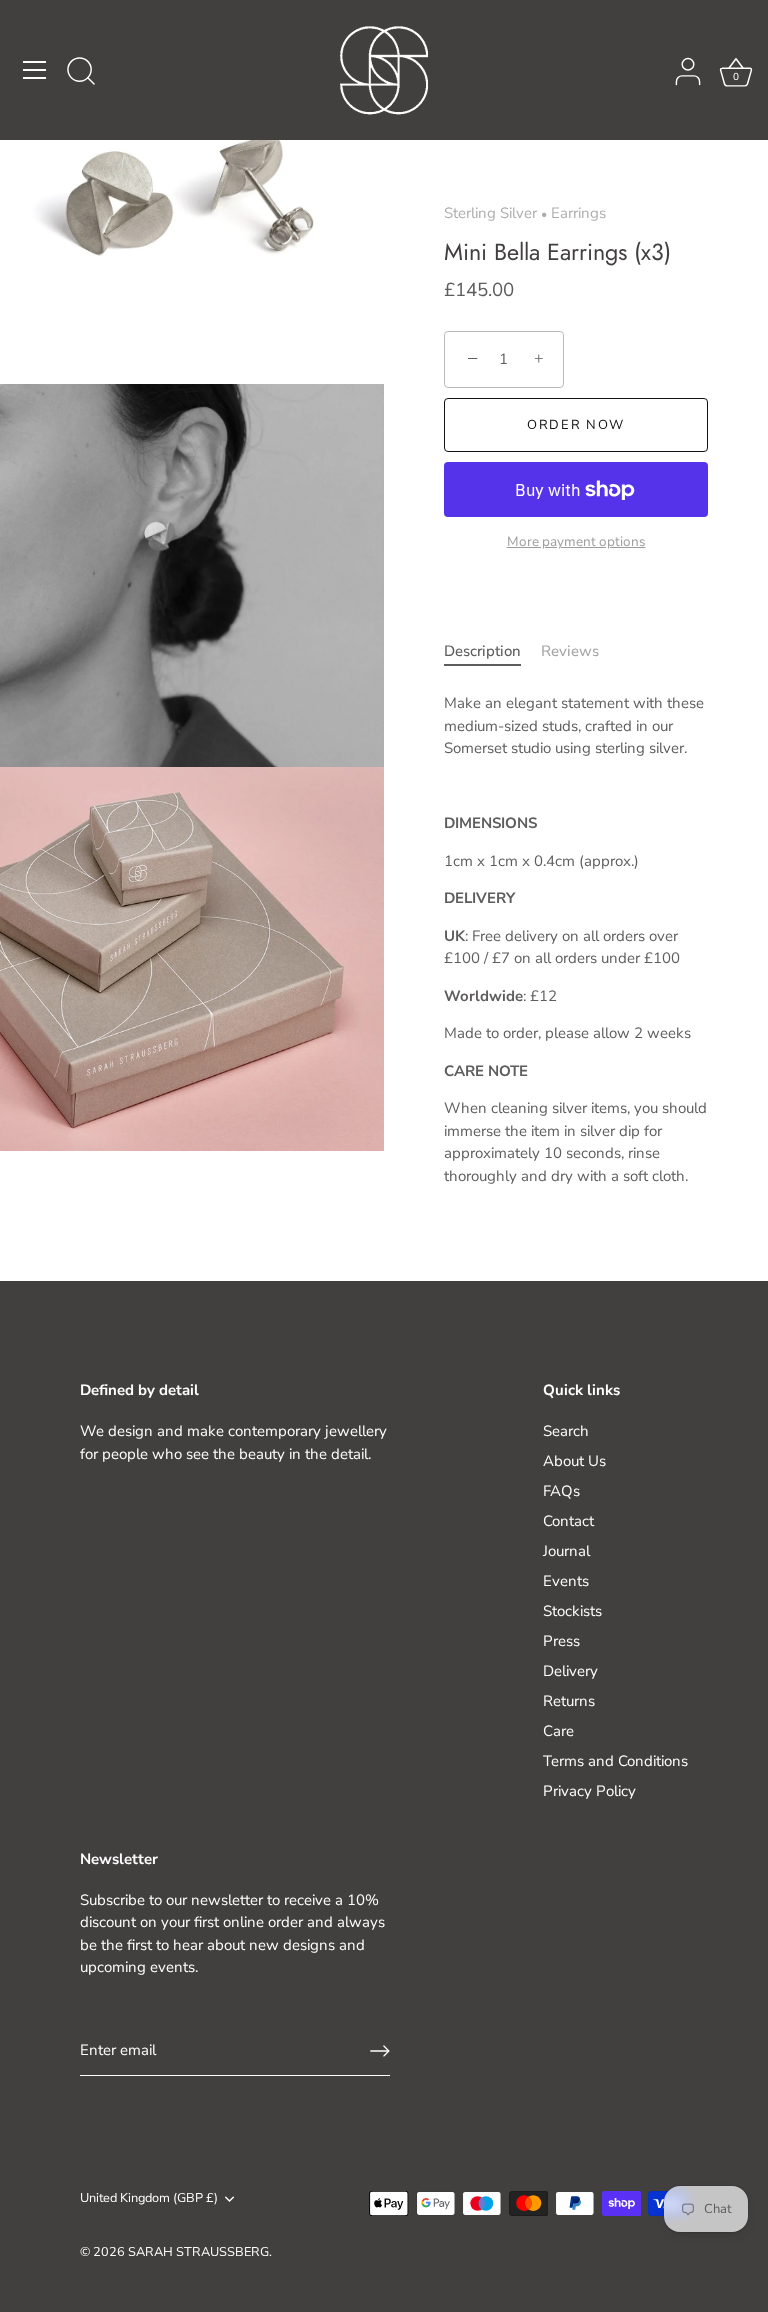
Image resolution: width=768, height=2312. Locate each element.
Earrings (578, 213)
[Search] (81, 73)
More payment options (576, 541)
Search (566, 1431)
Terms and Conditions (615, 1761)
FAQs (561, 1491)
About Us (574, 1461)
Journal (566, 1551)
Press (561, 1641)
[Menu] (35, 70)
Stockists (572, 1611)
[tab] (492, 651)
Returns (569, 1701)
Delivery (570, 1671)
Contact (568, 1521)
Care (558, 1731)
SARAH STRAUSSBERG (198, 2252)
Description (482, 651)
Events (566, 1581)
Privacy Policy (589, 1791)
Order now (576, 425)
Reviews (570, 651)
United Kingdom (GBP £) (149, 2199)
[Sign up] (380, 2051)
